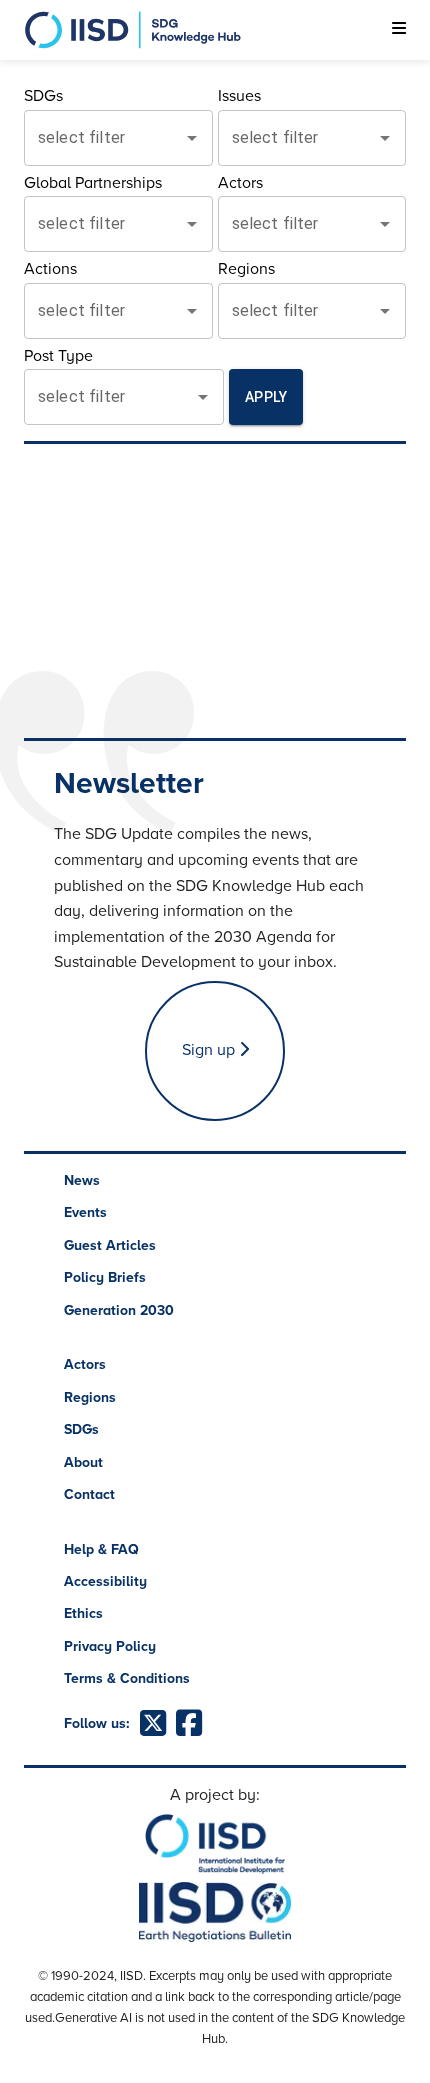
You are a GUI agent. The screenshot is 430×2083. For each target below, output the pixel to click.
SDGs (43, 96)
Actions (50, 269)
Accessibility (105, 1581)
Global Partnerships (93, 183)
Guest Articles (110, 1245)
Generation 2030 (119, 1310)
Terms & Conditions (127, 1678)
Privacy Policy (110, 1646)
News (82, 1180)
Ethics (83, 1613)
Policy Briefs (105, 1277)
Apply (266, 397)
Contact (89, 1494)
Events (85, 1212)
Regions (246, 269)
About (83, 1462)
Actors (240, 183)
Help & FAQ (101, 1549)
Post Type (58, 356)
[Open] (192, 138)
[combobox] (103, 138)
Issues (239, 96)
